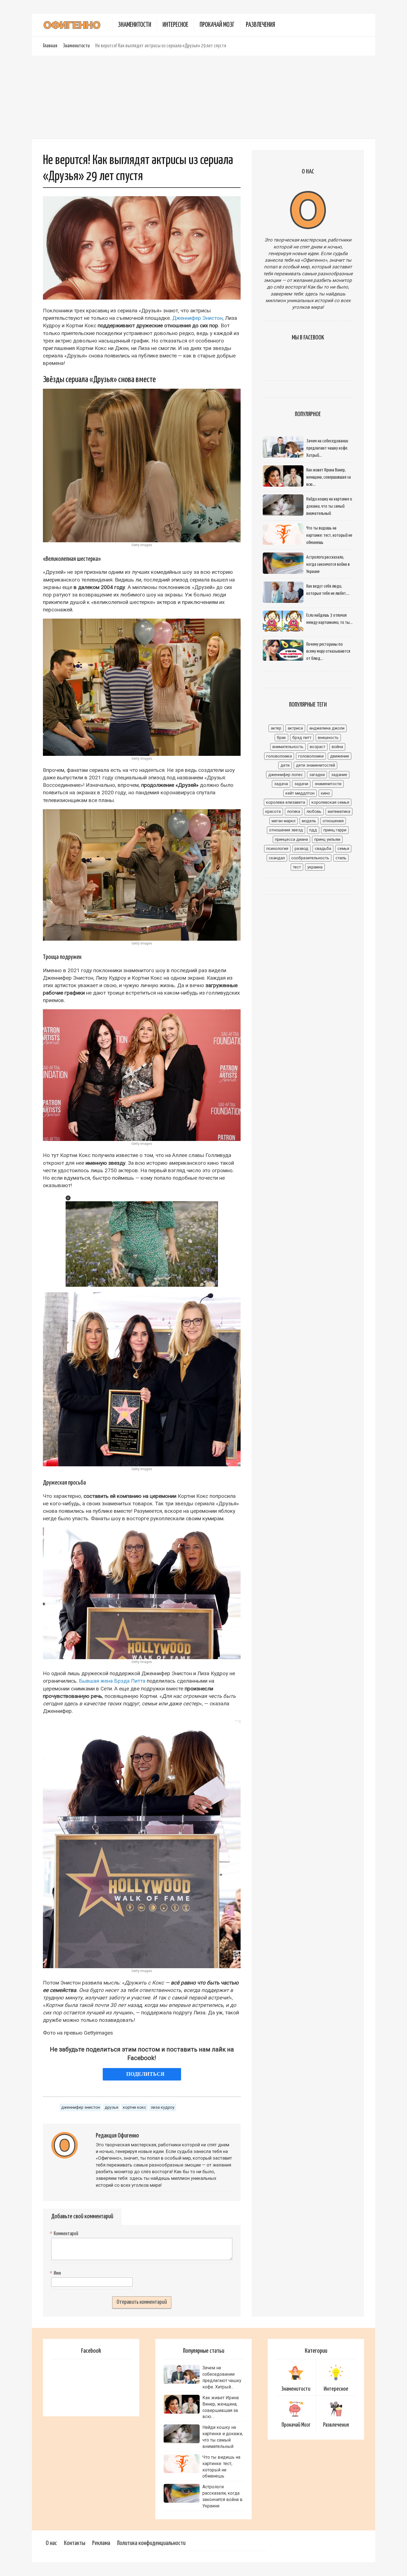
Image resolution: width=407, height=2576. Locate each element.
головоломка (279, 756)
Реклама (101, 2543)
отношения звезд (286, 830)
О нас (51, 2543)
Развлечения (260, 25)
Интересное (175, 25)
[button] (68, 1198)
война (337, 747)
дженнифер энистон (81, 2107)
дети (285, 765)
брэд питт (302, 738)
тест (297, 867)
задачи (301, 784)
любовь (314, 811)
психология (277, 849)
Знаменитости (135, 25)
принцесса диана (291, 839)
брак (281, 738)
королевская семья (330, 802)
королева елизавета (286, 802)
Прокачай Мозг (217, 25)
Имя (56, 2273)
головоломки (311, 756)
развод (302, 849)
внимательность (288, 747)
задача (281, 784)
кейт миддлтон (300, 793)
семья (343, 849)
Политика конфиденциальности (151, 2543)
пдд (313, 830)
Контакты (75, 2543)
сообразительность (310, 858)
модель (309, 821)
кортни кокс (135, 2107)
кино (325, 793)
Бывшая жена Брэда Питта (112, 1681)
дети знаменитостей (315, 765)
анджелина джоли (327, 728)
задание (339, 775)
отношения (333, 821)
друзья (111, 2107)
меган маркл (284, 821)
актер (276, 728)
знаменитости (328, 784)
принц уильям (327, 839)
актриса (295, 728)
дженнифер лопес (286, 775)
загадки (317, 775)
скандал (277, 858)
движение (340, 756)
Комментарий (65, 2234)
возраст (318, 747)
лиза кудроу (163, 2107)
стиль (341, 858)
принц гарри (335, 830)
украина (315, 867)
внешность (328, 738)
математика (339, 811)
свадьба (323, 849)
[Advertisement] (203, 97)
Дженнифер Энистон (197, 318)
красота (273, 811)
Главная (50, 46)
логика (294, 811)
